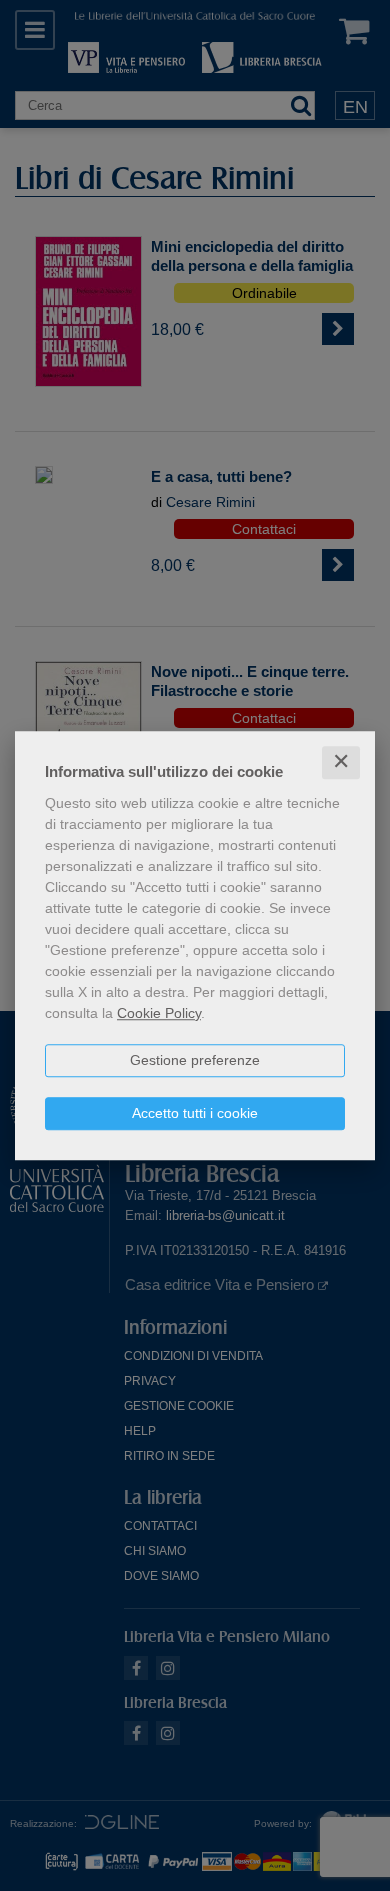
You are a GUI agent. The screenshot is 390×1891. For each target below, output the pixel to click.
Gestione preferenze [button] (195, 1060)
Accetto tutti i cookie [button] (195, 1113)
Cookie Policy (159, 1013)
